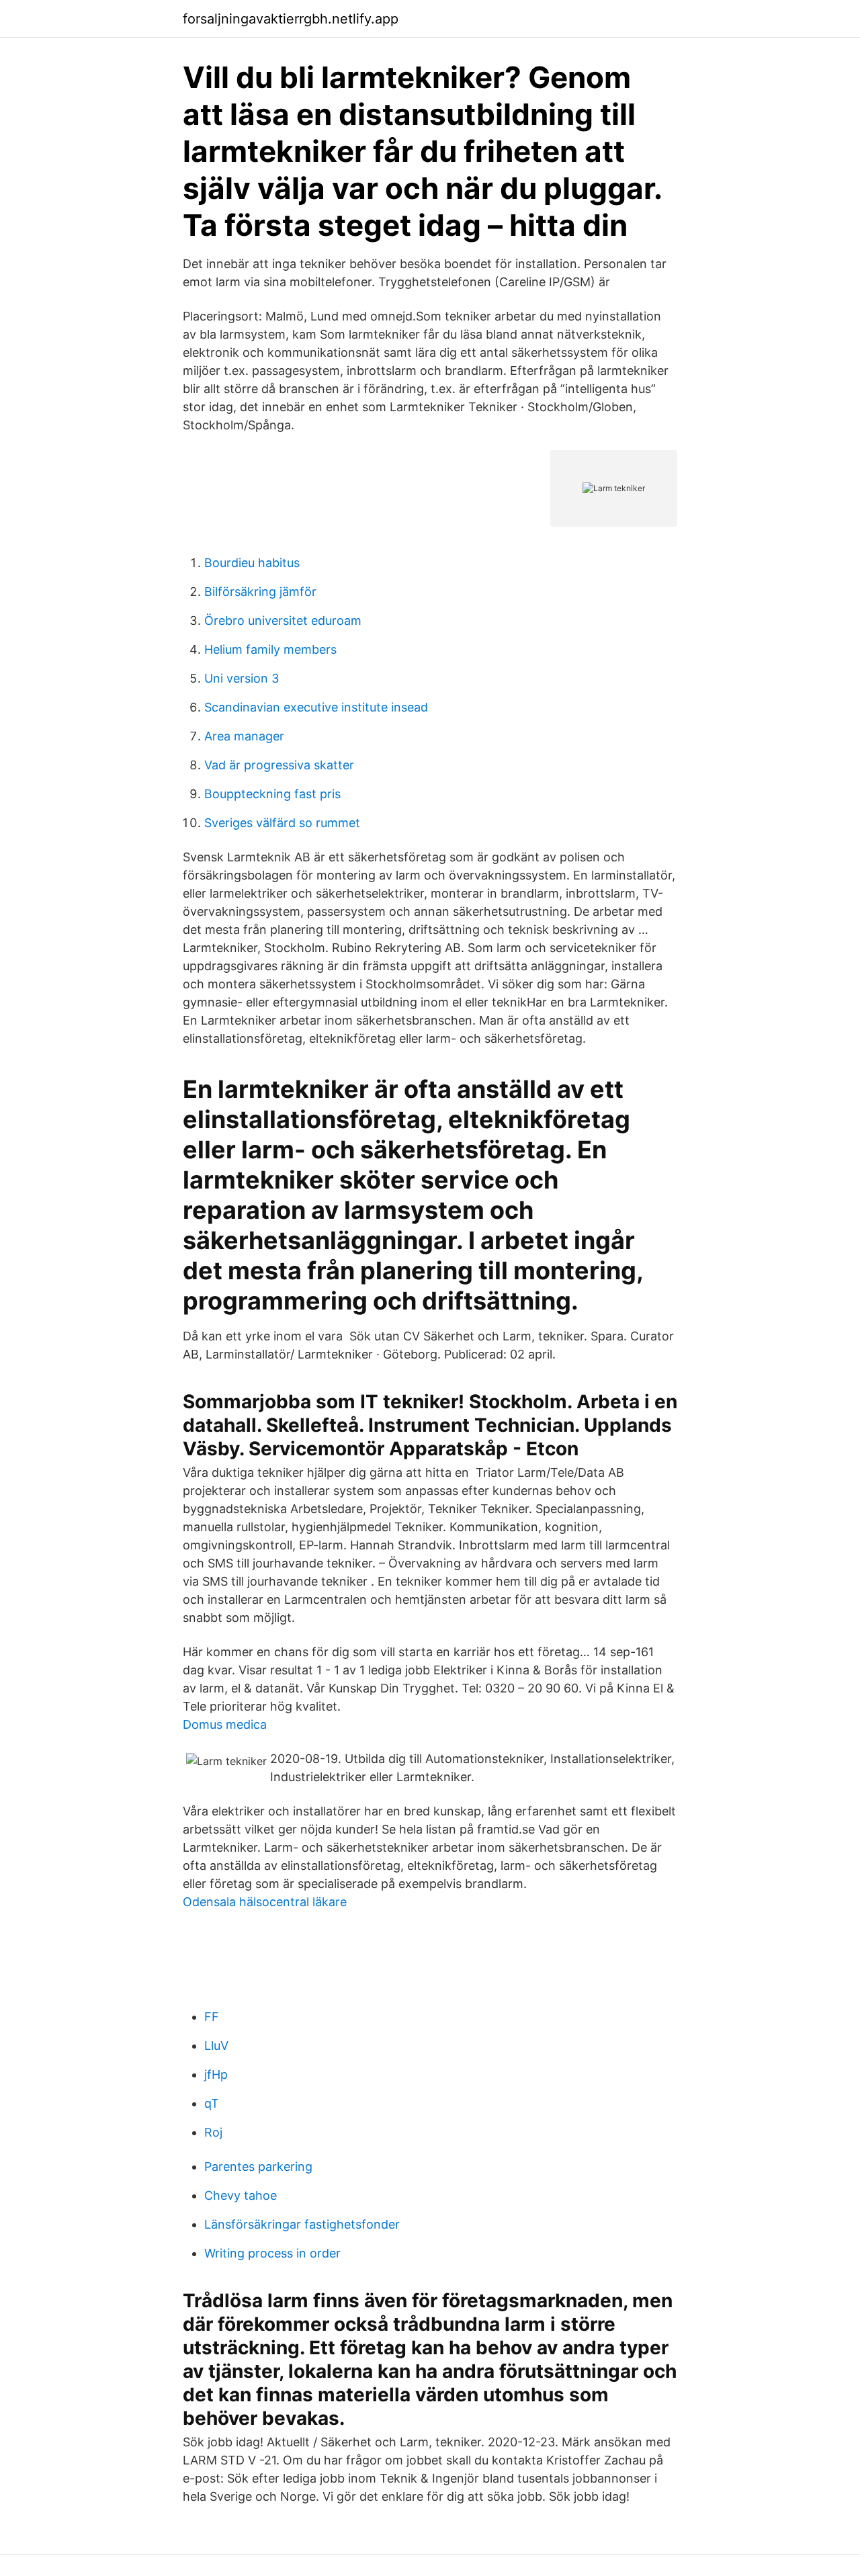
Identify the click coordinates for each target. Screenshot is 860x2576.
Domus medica (225, 1724)
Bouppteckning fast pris (272, 794)
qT (212, 2103)
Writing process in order (272, 2253)
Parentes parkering (258, 2166)
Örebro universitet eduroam (283, 620)
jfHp (216, 2074)
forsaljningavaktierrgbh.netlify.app (291, 19)
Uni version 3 (242, 678)
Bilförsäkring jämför (260, 592)
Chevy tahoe (241, 2195)
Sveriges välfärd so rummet (282, 823)
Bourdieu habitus (252, 563)
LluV (216, 2046)
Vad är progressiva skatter (279, 765)
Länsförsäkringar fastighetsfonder (302, 2224)
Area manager (244, 736)
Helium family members (270, 649)
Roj (213, 2132)
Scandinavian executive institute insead (316, 707)
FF (212, 2017)
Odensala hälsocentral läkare (265, 1902)
